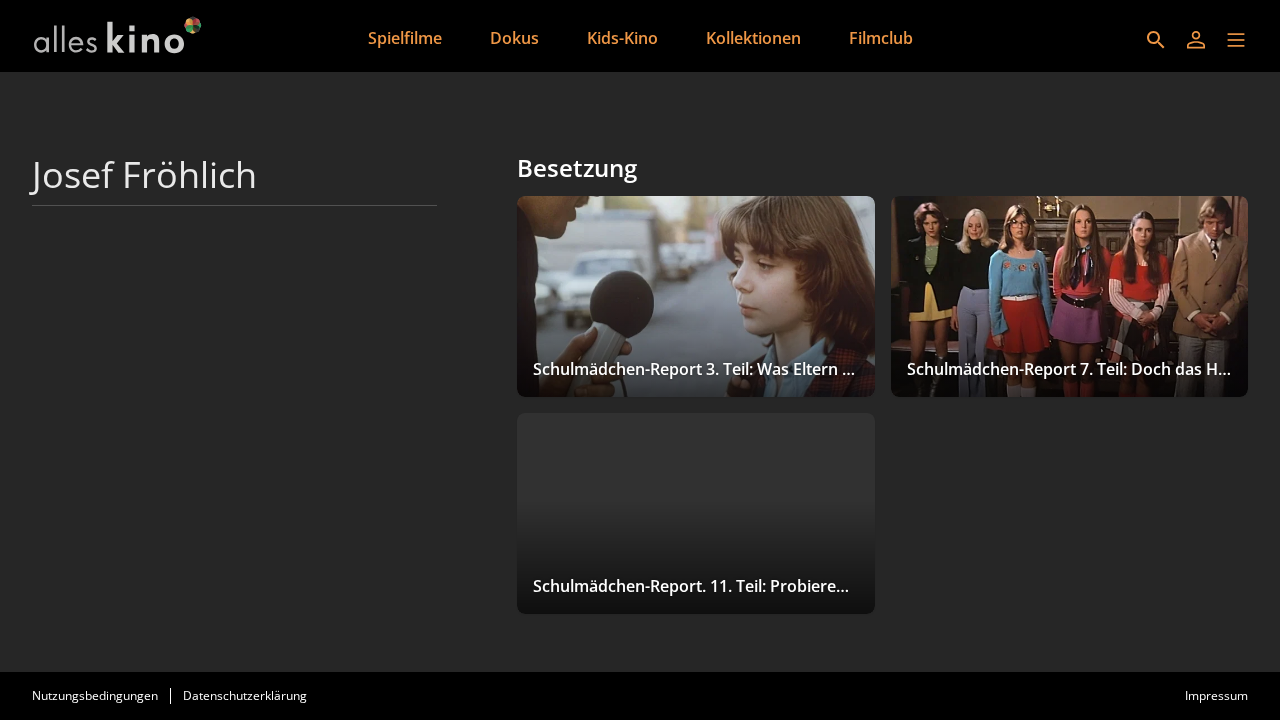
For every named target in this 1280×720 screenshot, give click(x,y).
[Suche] (1156, 40)
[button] (1236, 40)
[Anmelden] (1196, 40)
